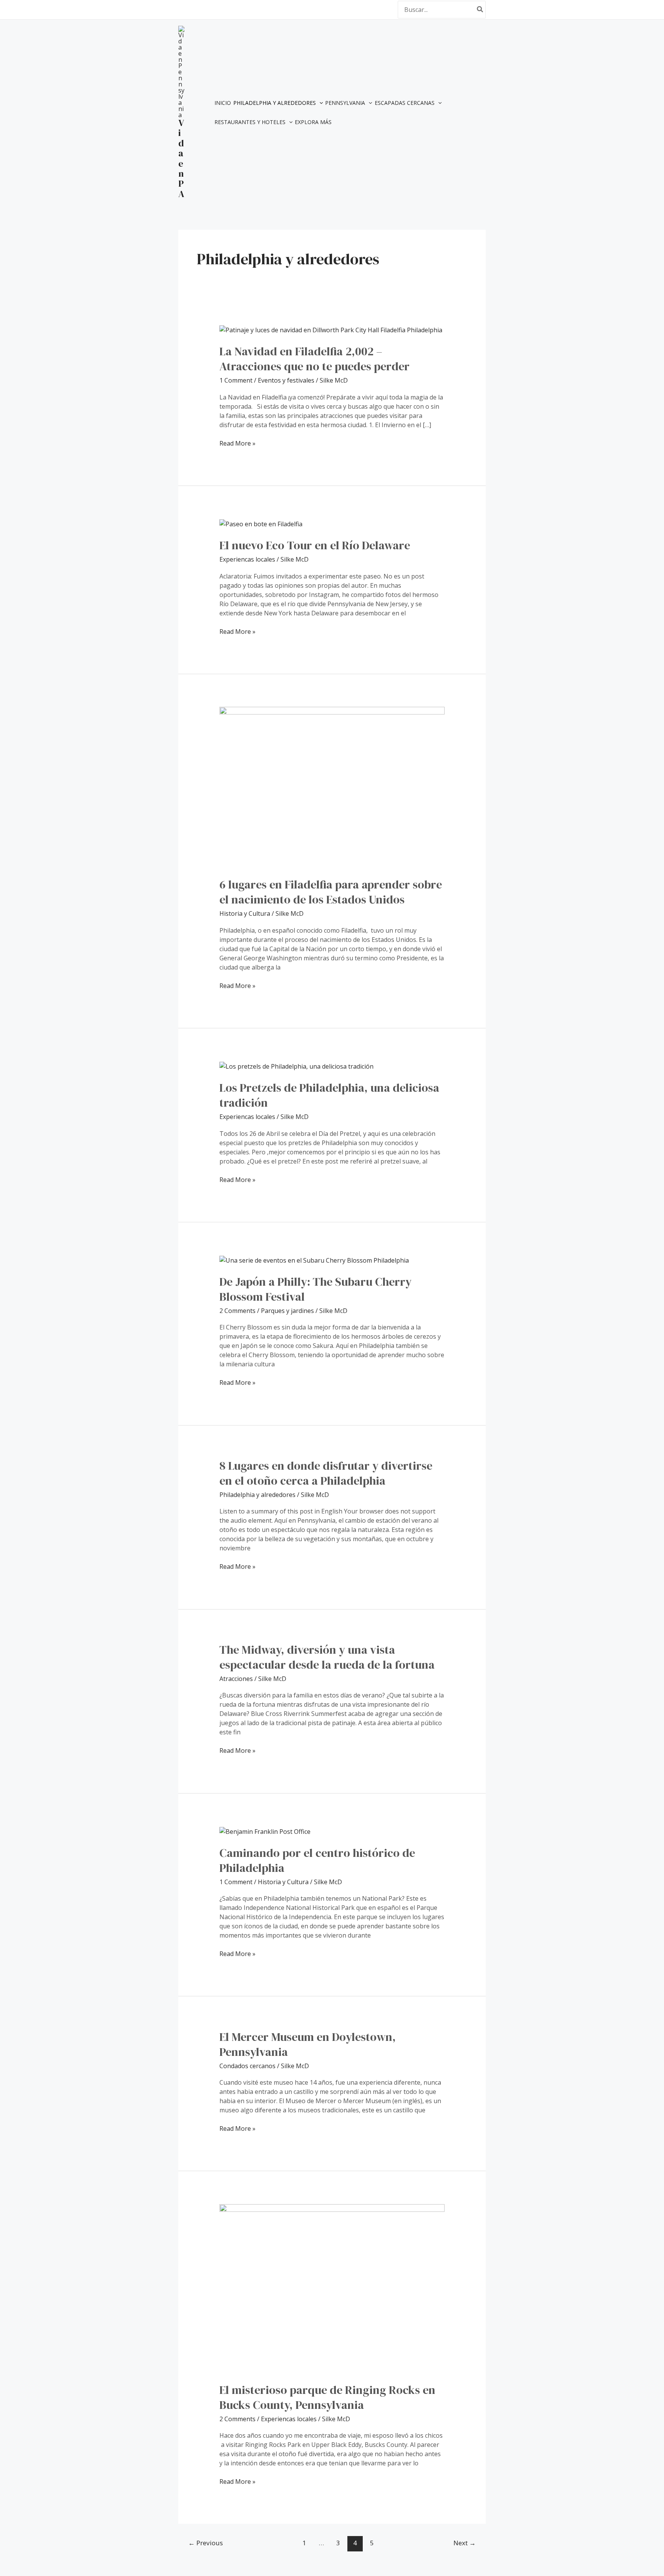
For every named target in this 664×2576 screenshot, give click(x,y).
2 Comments (237, 1311)
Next (465, 2543)
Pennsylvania (345, 103)
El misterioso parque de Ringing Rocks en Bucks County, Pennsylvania (327, 2397)
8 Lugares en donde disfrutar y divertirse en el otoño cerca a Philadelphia (326, 1473)
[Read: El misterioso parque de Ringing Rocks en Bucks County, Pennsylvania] (332, 2288)
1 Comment (236, 380)
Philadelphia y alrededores (275, 103)
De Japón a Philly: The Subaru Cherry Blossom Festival (315, 1289)
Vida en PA (181, 158)
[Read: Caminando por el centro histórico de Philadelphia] (265, 1831)
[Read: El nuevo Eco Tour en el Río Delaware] (261, 523)
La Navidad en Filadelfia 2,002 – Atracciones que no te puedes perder (315, 359)
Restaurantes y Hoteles (250, 122)
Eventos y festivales (286, 380)
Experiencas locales (247, 559)
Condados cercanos (247, 2066)
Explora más (313, 122)
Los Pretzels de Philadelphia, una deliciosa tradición (329, 1095)
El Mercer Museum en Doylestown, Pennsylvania (308, 2044)
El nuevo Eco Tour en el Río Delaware (315, 545)
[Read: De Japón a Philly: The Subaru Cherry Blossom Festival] (314, 1260)
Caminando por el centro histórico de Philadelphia (317, 1860)
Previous (206, 2543)
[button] (319, 103)
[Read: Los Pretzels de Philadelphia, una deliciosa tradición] (296, 1066)
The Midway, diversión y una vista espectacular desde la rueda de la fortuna (327, 1657)
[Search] (480, 9)
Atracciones (236, 1679)
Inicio (223, 103)
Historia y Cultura (245, 913)
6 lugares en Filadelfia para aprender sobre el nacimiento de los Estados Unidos (331, 892)
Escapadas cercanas (405, 103)
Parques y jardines (287, 1311)
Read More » (237, 443)
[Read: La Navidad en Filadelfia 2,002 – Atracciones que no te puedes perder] (331, 330)
